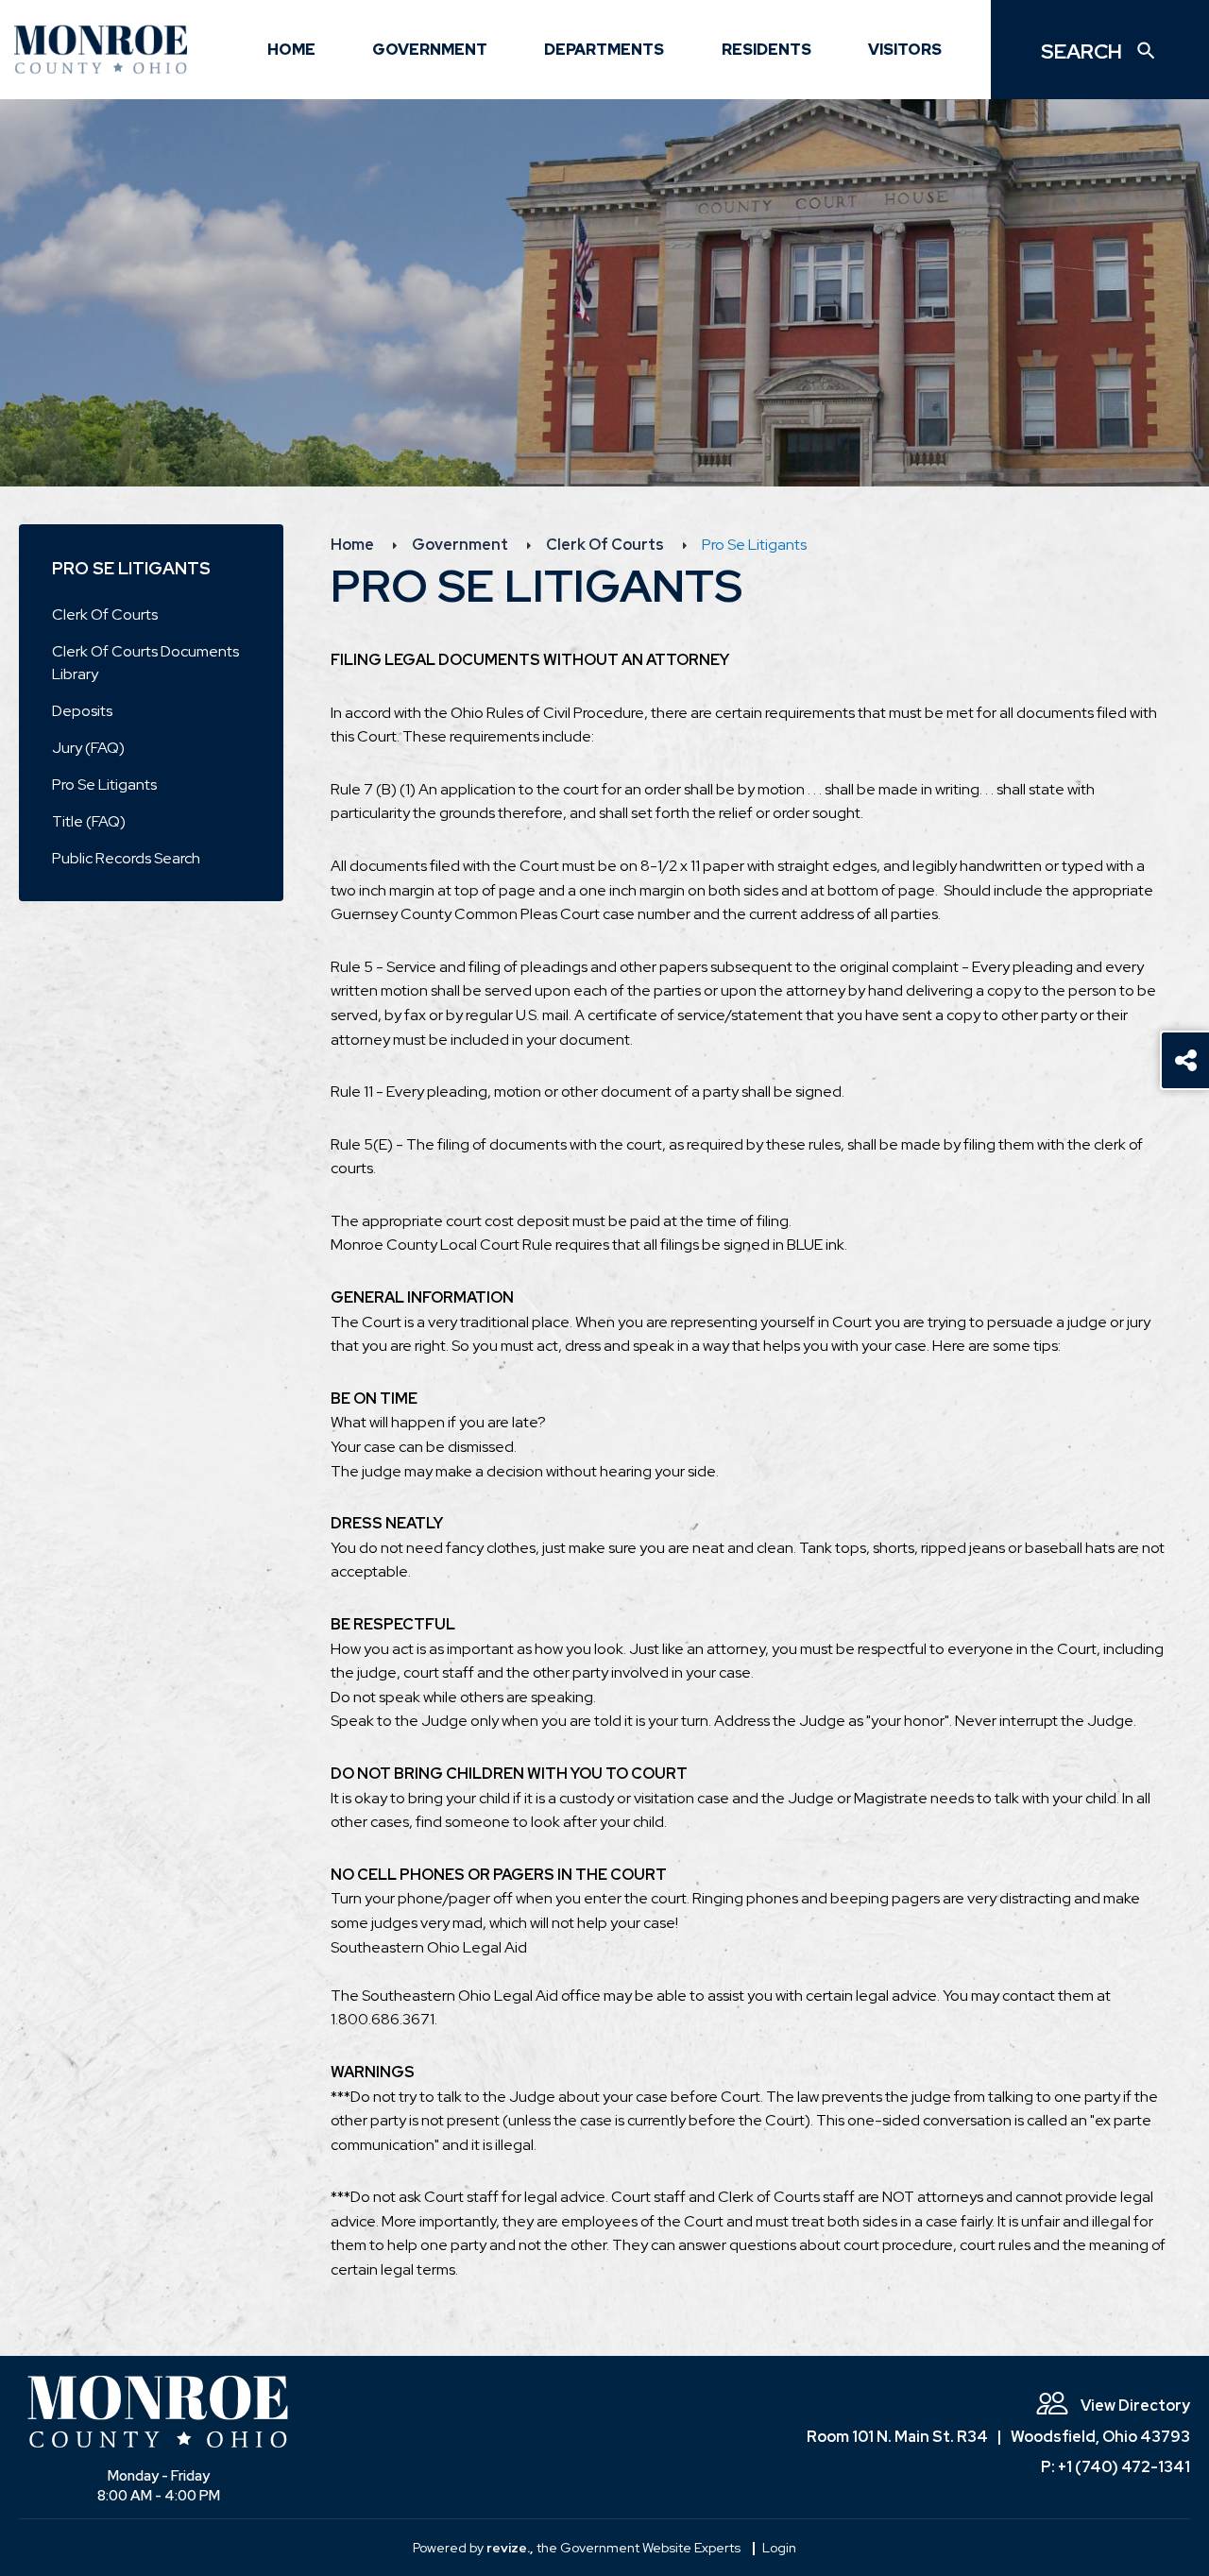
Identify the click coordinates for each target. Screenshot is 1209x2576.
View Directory (1134, 2405)
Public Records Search (126, 858)
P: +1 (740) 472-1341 (1115, 2467)
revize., (510, 2548)
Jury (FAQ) (88, 748)
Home (291, 50)
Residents (766, 50)
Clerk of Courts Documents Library (145, 663)
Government (430, 50)
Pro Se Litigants (104, 785)
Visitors (905, 50)
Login (779, 2548)
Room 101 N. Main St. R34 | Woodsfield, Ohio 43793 (998, 2437)
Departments (604, 50)
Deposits (82, 711)
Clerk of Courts (105, 614)
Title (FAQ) (89, 821)
